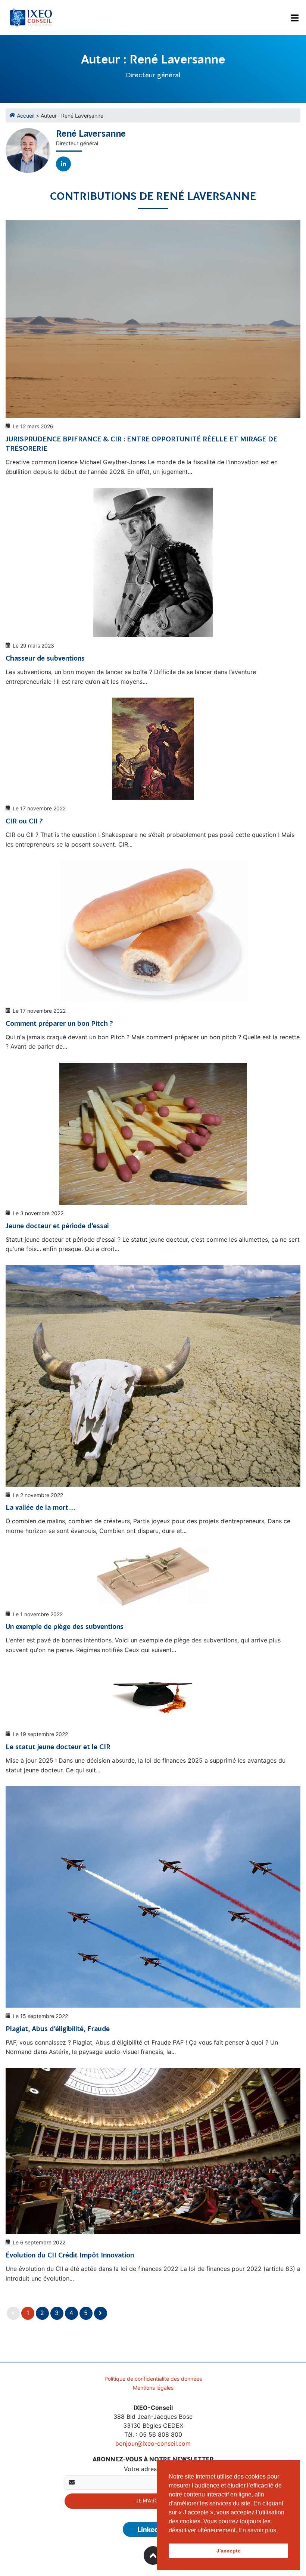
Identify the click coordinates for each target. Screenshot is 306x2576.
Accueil (26, 116)
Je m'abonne (153, 2501)
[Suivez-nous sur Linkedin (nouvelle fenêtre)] (153, 2529)
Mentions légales (153, 2388)
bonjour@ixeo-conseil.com (153, 2443)
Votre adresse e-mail (153, 2469)
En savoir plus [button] (257, 2530)
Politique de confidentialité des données (153, 2379)
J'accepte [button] (229, 2551)
